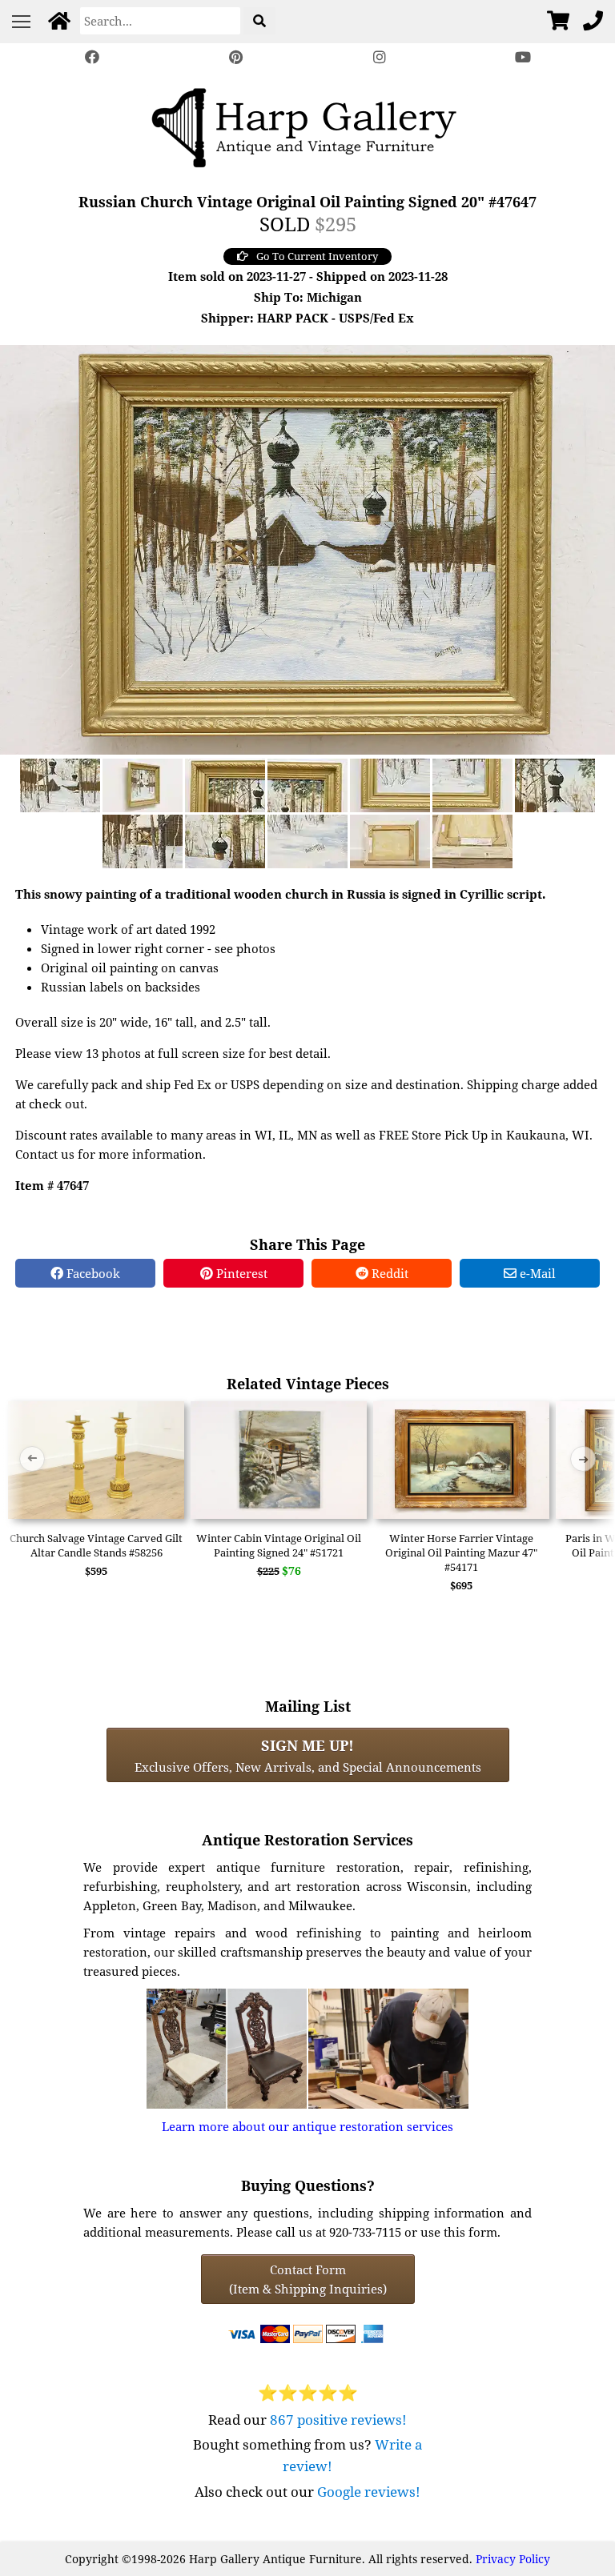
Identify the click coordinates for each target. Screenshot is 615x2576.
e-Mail (536, 1273)
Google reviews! (369, 2492)
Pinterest (240, 1273)
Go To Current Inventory (317, 256)
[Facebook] (92, 57)
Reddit (388, 1273)
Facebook (92, 1273)
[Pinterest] (235, 57)
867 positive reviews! (338, 2420)
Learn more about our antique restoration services (307, 2126)
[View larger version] (307, 548)
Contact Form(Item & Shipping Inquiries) (308, 2279)
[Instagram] (380, 57)
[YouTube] (524, 57)
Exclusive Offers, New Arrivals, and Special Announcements (308, 1755)
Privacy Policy (513, 2559)
